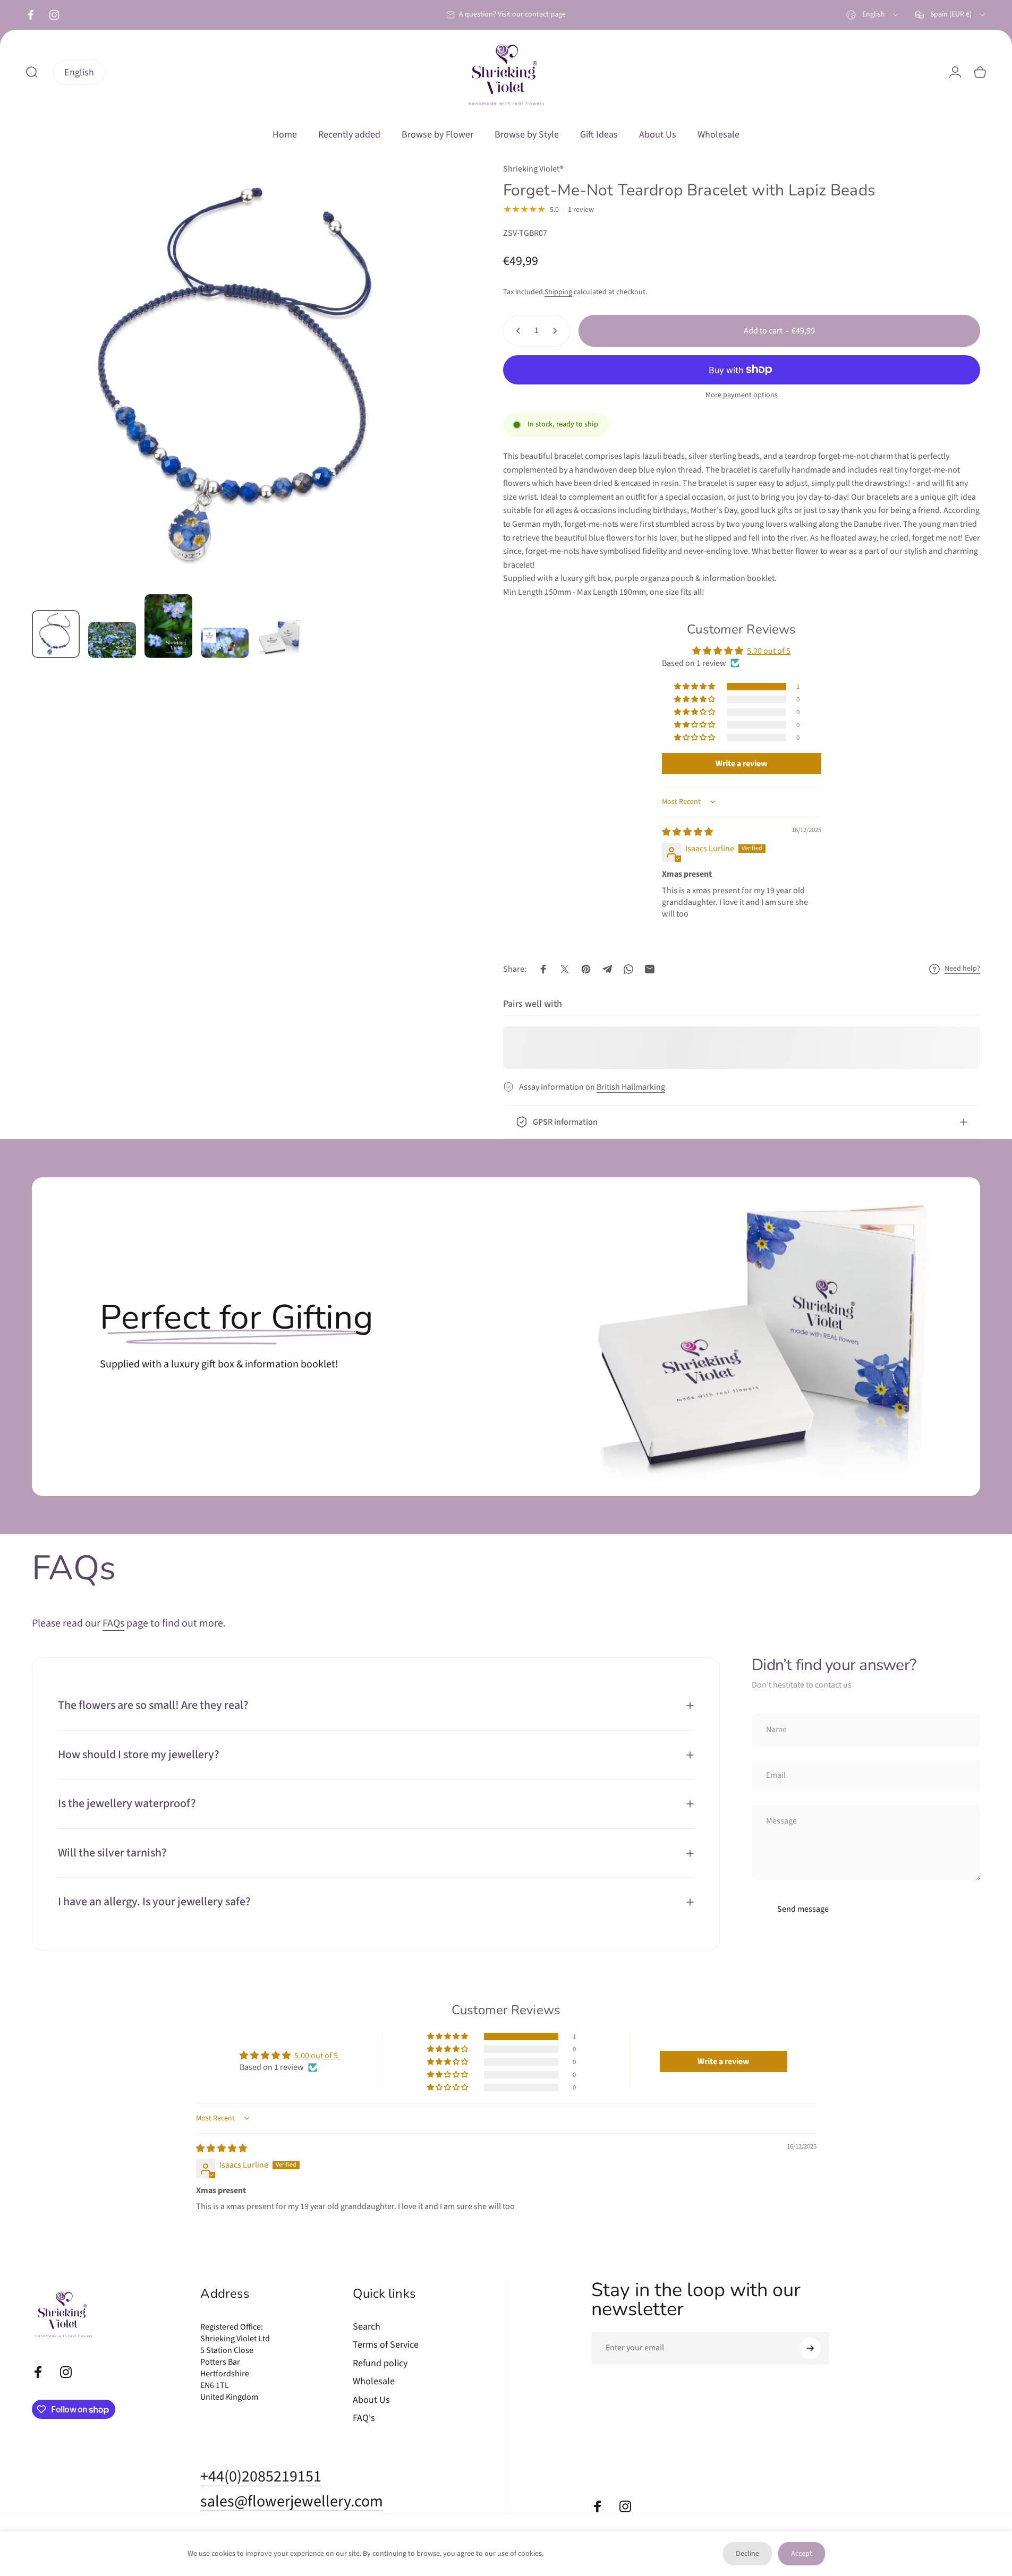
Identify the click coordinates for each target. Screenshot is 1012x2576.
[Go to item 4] (225, 643)
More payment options (742, 396)
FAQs (113, 1623)
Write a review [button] (741, 764)
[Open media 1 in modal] (244, 374)
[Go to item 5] (281, 637)
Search (367, 2327)
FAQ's (364, 2419)
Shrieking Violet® (533, 169)
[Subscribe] (810, 2348)
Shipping (558, 292)
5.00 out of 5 (769, 651)
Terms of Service (386, 2345)
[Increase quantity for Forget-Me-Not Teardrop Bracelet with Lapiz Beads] (557, 331)
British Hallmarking (631, 1087)
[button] (695, 687)
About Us (371, 2400)
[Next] (428, 400)
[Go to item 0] (56, 634)
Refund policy (380, 2364)
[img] (687, 832)
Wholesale (374, 2382)
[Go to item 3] (168, 626)
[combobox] (873, 15)
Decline (747, 2554)
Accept (802, 2554)
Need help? (962, 969)
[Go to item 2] (112, 640)
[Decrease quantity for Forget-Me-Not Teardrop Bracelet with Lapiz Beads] (516, 331)
